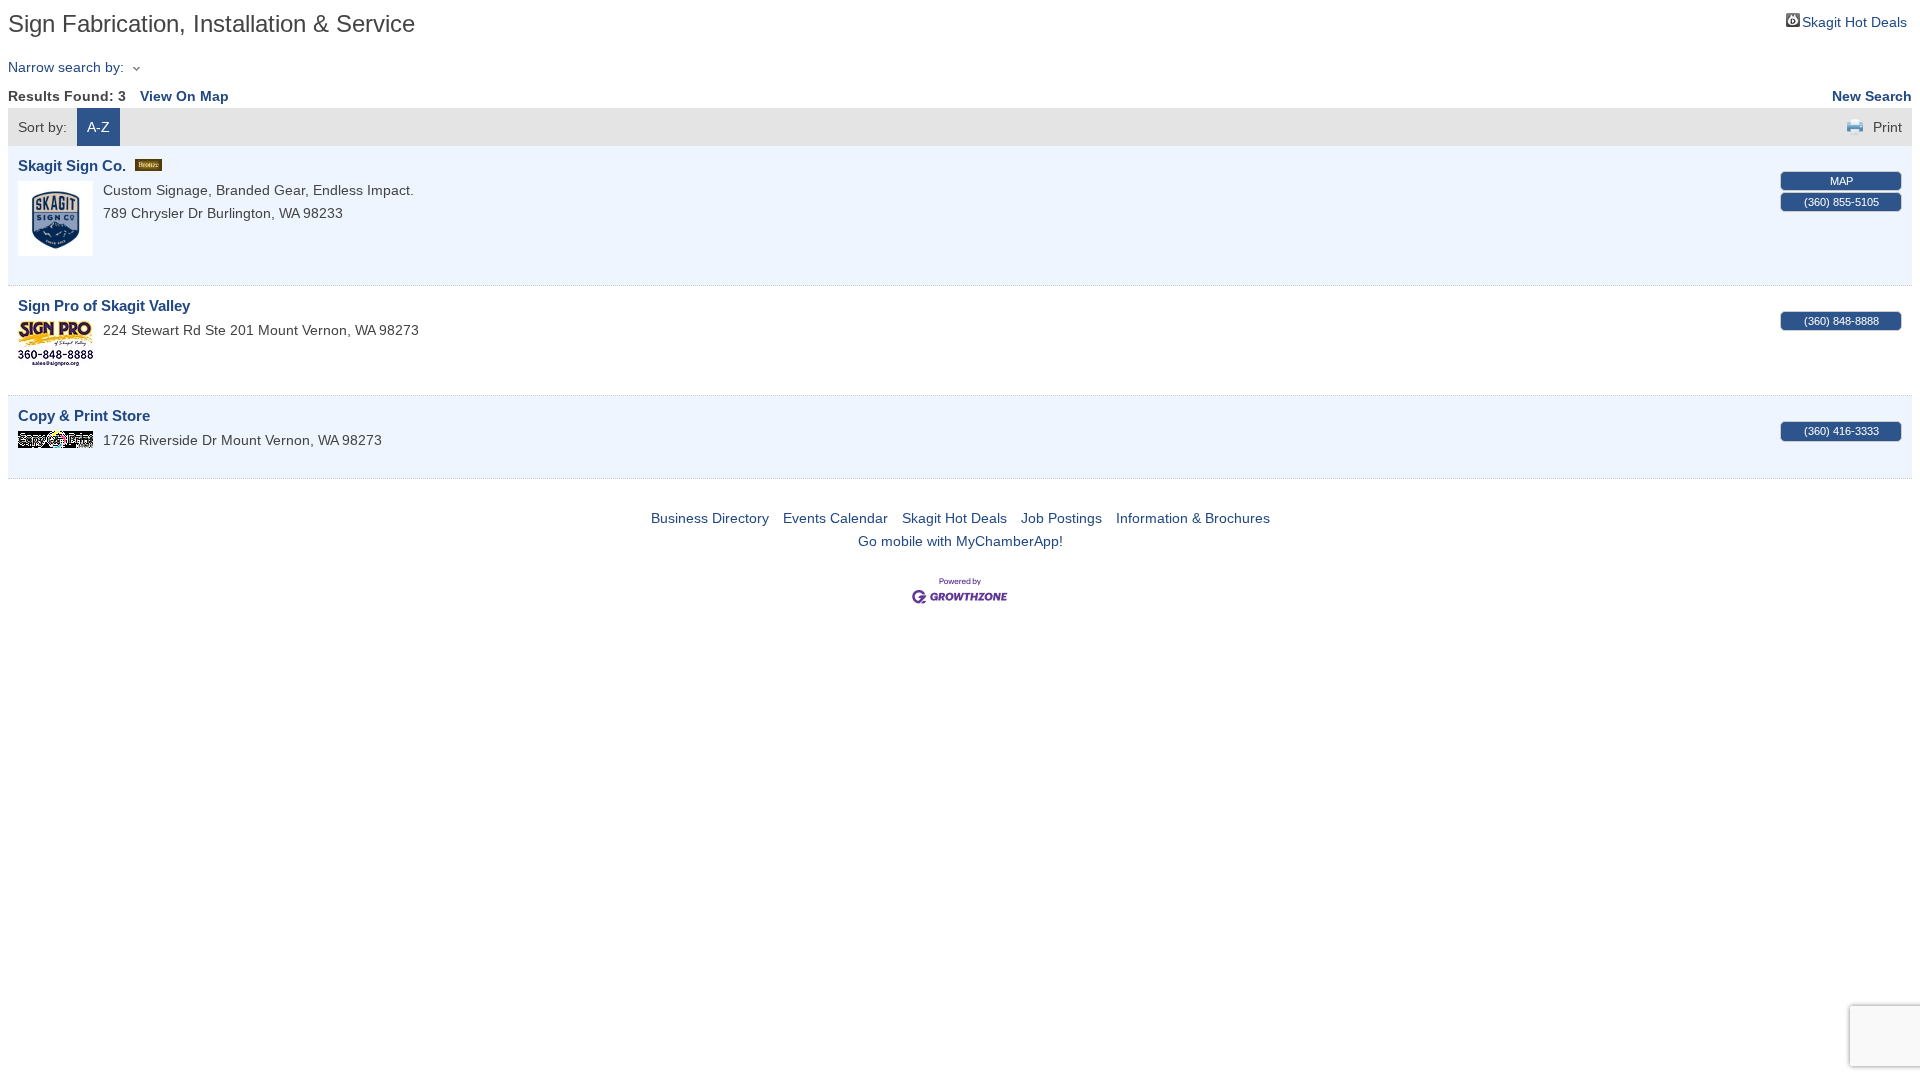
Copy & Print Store (84, 415)
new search (1872, 96)
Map (1841, 181)
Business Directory (710, 518)
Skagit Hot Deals (1854, 20)
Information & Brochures (1193, 518)
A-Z (98, 127)
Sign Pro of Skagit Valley (104, 305)
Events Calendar (835, 518)
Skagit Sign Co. (72, 165)
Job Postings (1061, 518)
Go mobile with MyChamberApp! (960, 541)
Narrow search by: (66, 67)
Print (1887, 127)
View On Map (184, 96)
